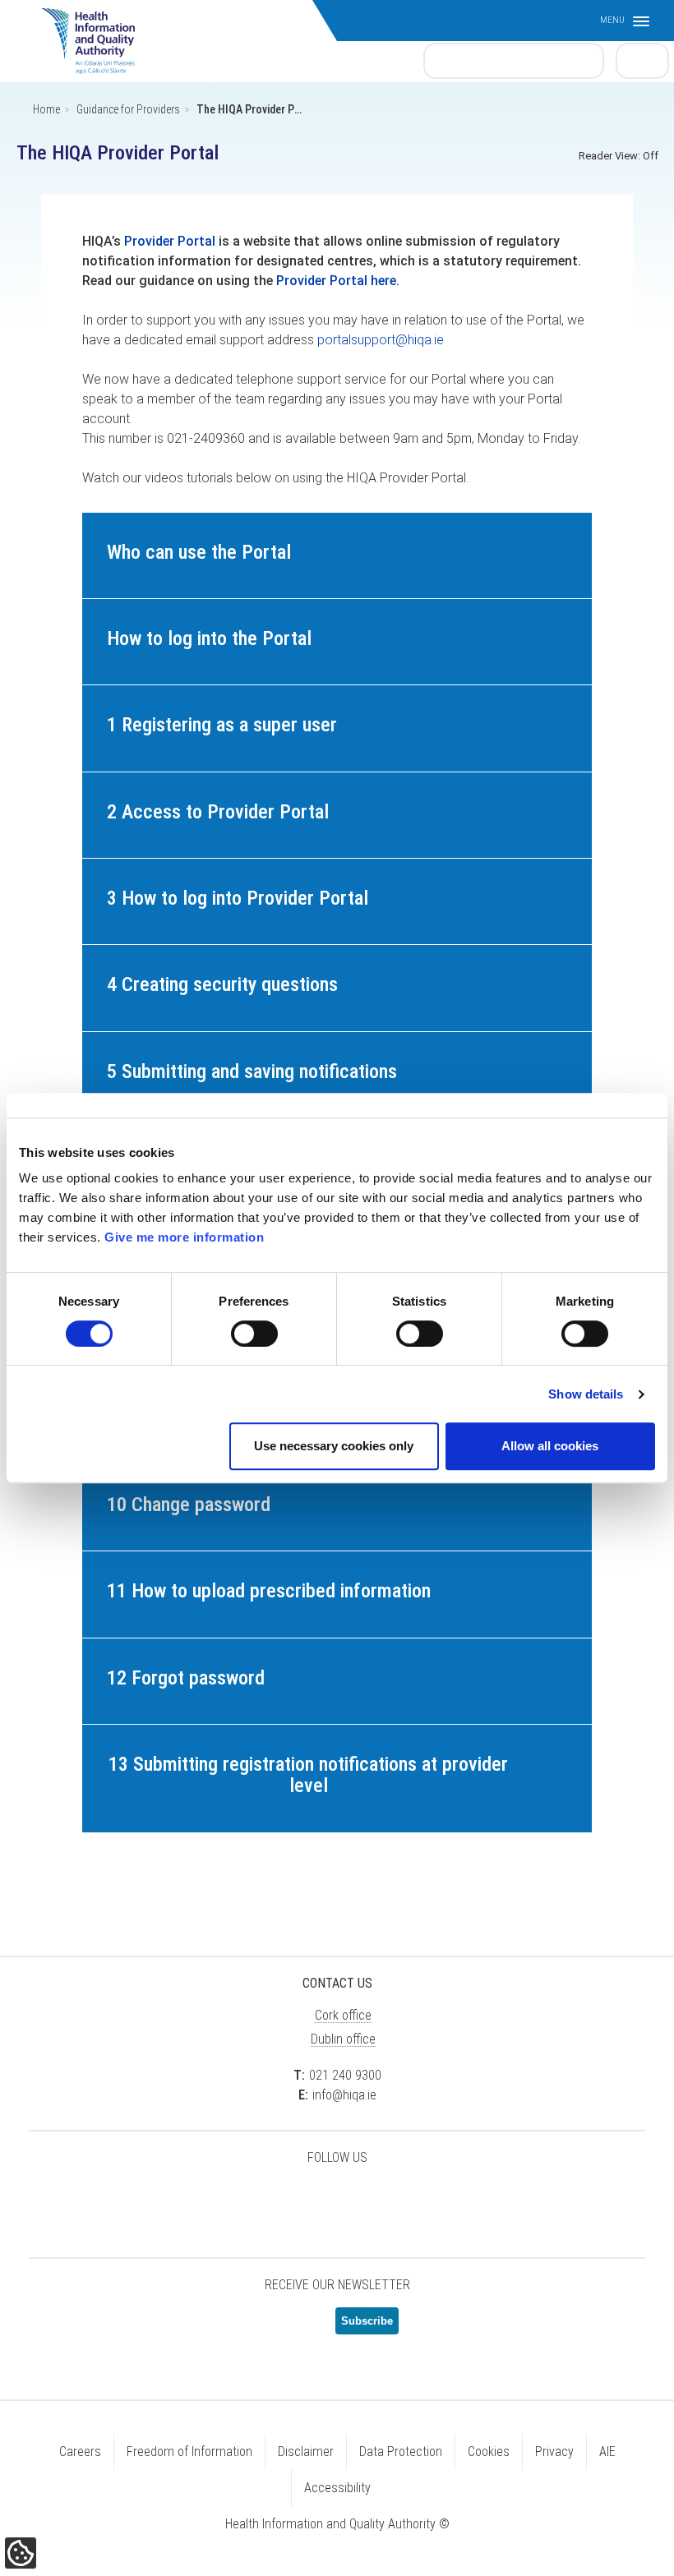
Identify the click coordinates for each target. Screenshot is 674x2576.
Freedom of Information (189, 2452)
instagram (419, 2200)
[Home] (96, 33)
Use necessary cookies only (334, 1446)
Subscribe (367, 2321)
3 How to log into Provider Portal (238, 898)
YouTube (378, 2200)
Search (643, 60)
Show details (586, 1394)
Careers (80, 2452)
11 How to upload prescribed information (269, 1591)
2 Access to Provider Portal (218, 812)
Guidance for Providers (128, 109)
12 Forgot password (186, 1678)
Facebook (296, 2200)
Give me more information (184, 1237)
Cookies (489, 2452)
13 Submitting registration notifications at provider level (308, 1775)
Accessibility (337, 2488)
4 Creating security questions (222, 984)
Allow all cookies (550, 1446)
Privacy (554, 2452)
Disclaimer (306, 2452)
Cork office (343, 2015)
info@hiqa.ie (344, 2095)
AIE (607, 2452)
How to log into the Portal (209, 638)
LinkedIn (337, 2200)
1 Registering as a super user (222, 725)
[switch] (254, 1334)
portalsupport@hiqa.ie (381, 340)
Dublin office (343, 2039)
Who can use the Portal (199, 552)
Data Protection (401, 2452)
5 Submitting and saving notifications (252, 1071)
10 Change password (189, 1505)
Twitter (255, 2200)
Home (46, 109)
